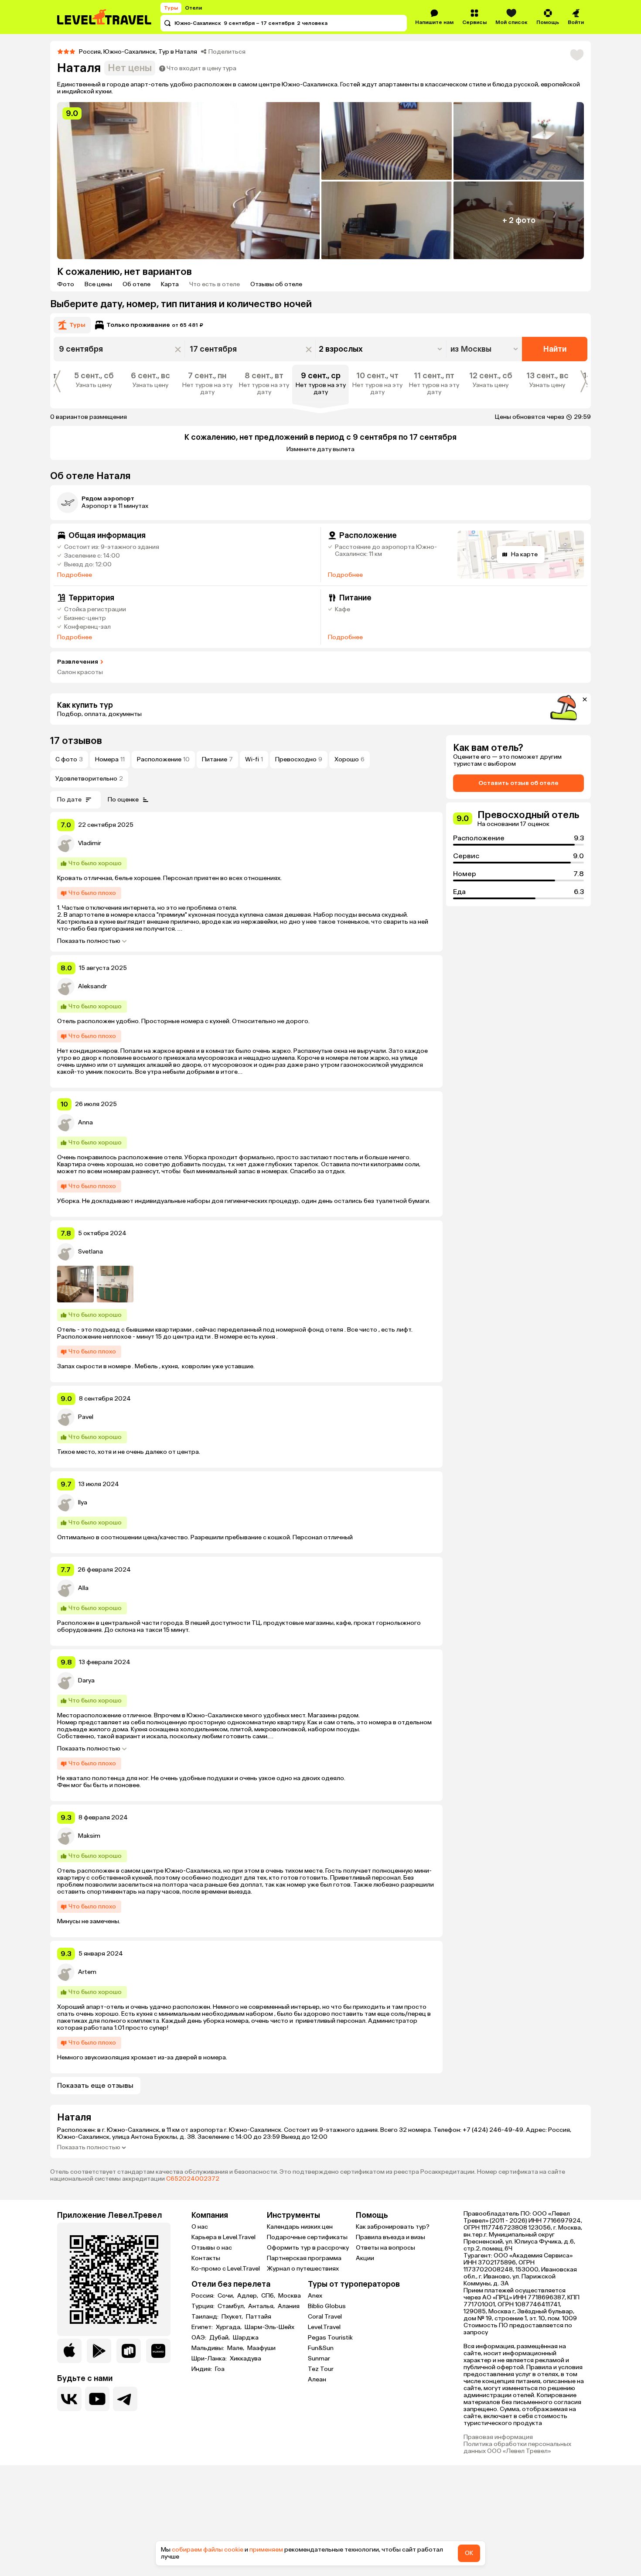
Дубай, (220, 2338)
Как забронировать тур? (393, 2227)
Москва (290, 2296)
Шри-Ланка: (210, 2359)
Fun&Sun (321, 2348)
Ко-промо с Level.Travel (226, 2269)
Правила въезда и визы (390, 2237)
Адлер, (248, 2296)
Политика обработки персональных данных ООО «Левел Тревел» (517, 2448)
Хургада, (229, 2327)
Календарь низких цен (300, 2227)
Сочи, (227, 2296)
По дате (69, 800)
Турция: (204, 2306)
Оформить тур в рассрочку (308, 2248)
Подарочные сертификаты (307, 2237)
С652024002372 (193, 2179)
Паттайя (259, 2317)
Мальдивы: (208, 2348)
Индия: (202, 2369)
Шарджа (246, 2338)
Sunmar (319, 2358)
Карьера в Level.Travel (223, 2237)
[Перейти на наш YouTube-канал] (97, 2399)
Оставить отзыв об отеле (518, 783)
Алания (289, 2306)
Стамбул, (232, 2306)
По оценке (123, 800)
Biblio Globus (327, 2306)
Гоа (220, 2369)
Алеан (317, 2379)
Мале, (236, 2348)
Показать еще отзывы (95, 2085)
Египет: (203, 2327)
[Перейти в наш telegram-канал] (125, 2399)
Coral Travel (325, 2317)
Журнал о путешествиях (303, 2269)
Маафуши (261, 2348)
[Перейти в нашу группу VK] (69, 2399)
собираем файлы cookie (208, 2550)
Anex (315, 2296)
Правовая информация (498, 2437)
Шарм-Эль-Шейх (269, 2327)
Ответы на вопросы (385, 2248)
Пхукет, (233, 2317)
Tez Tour (321, 2369)
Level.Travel (324, 2327)
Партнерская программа (304, 2258)
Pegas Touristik (330, 2338)
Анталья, (262, 2306)
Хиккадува (245, 2359)
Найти (555, 349)
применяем (266, 2550)
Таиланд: (206, 2317)
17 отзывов (76, 741)
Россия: (204, 2296)
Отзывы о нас (212, 2248)
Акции (365, 2258)
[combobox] (485, 349)
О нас (200, 2227)
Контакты (206, 2258)
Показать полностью (89, 941)
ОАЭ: (199, 2338)
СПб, (269, 2296)
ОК (469, 2553)
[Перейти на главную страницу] (105, 17)
